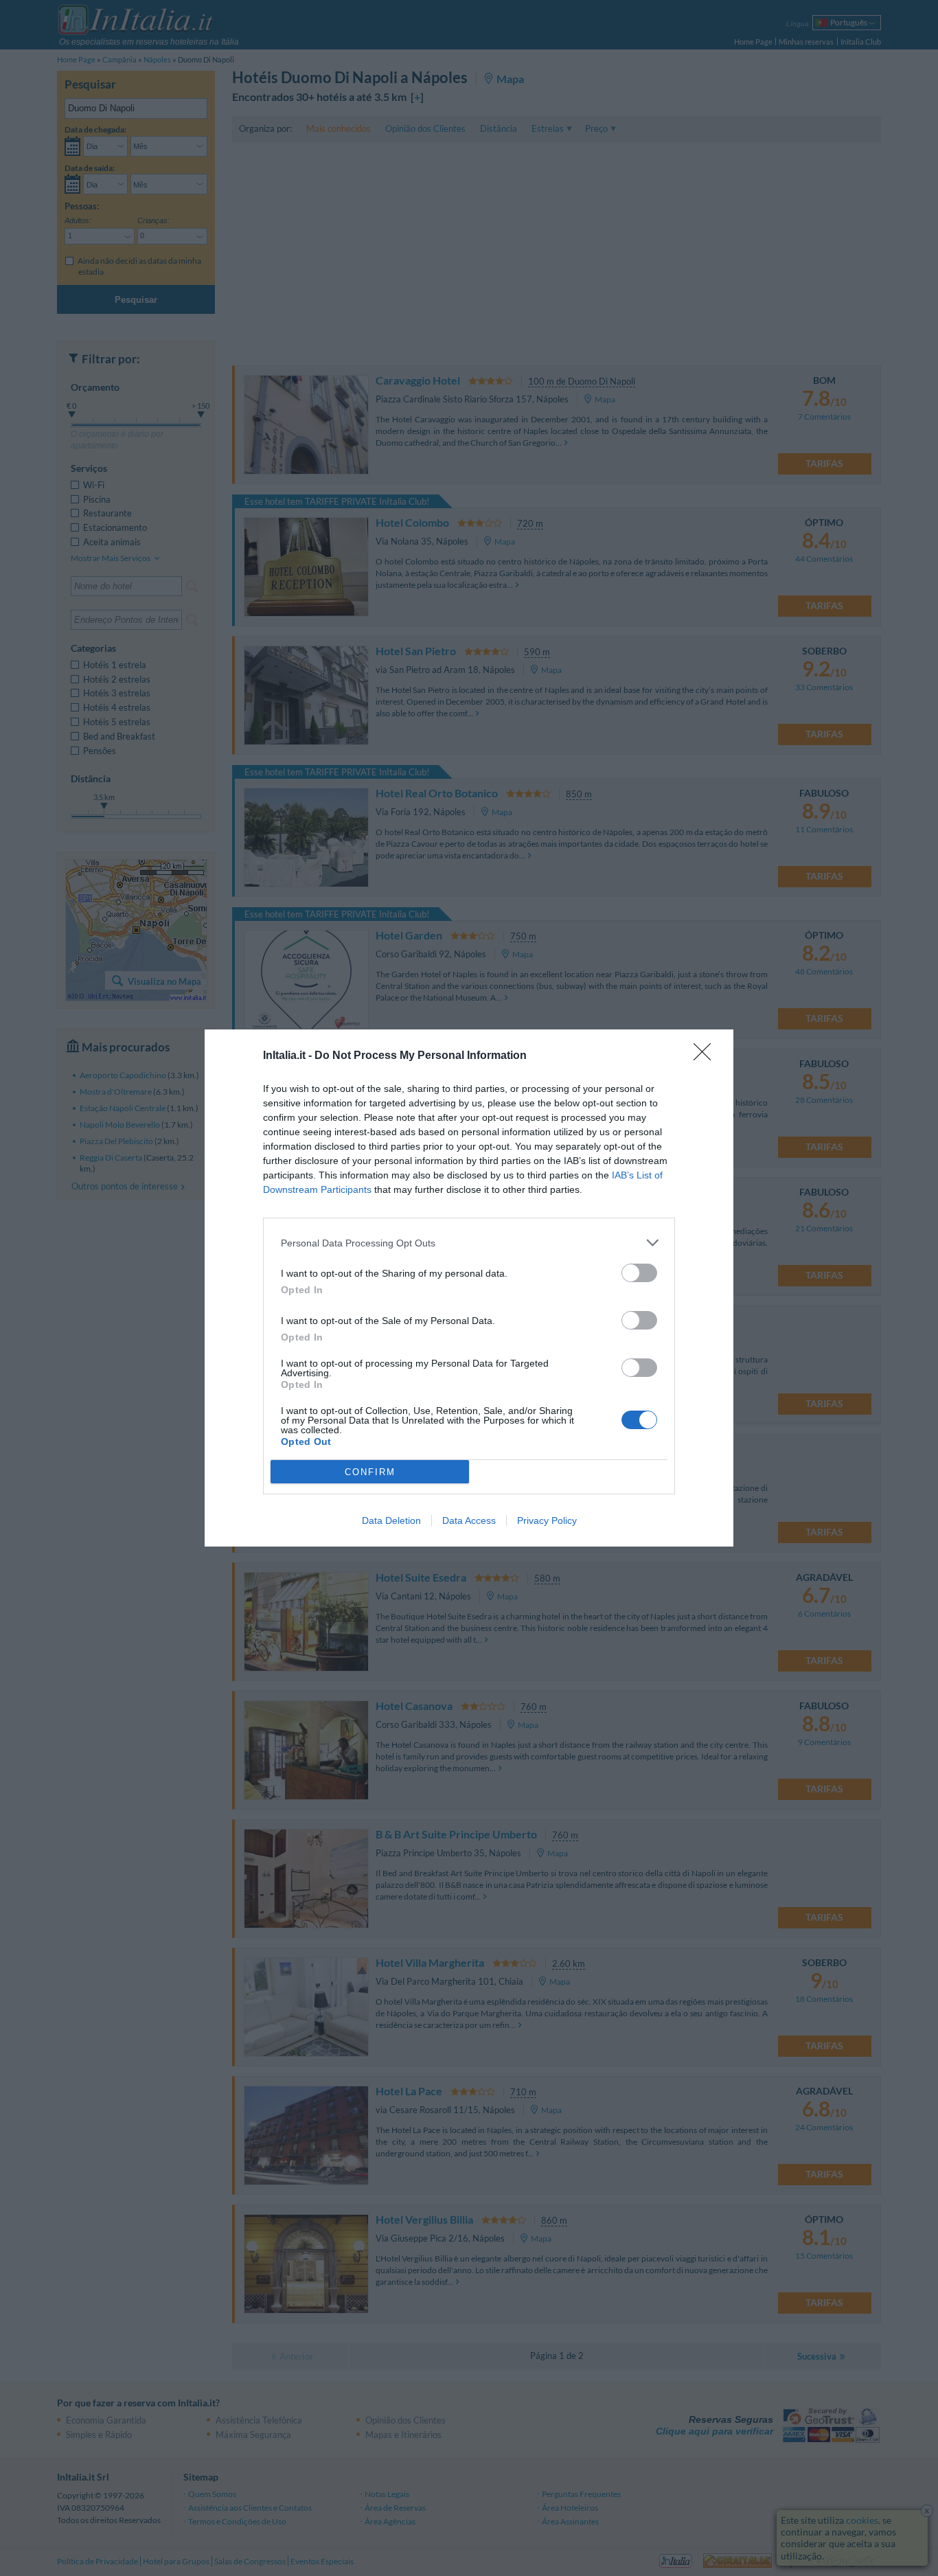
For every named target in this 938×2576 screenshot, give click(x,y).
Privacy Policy (547, 1520)
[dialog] (469, 1288)
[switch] (639, 1273)
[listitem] (469, 1243)
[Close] (707, 1056)
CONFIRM (370, 1472)
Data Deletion (391, 1520)
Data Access (469, 1520)
